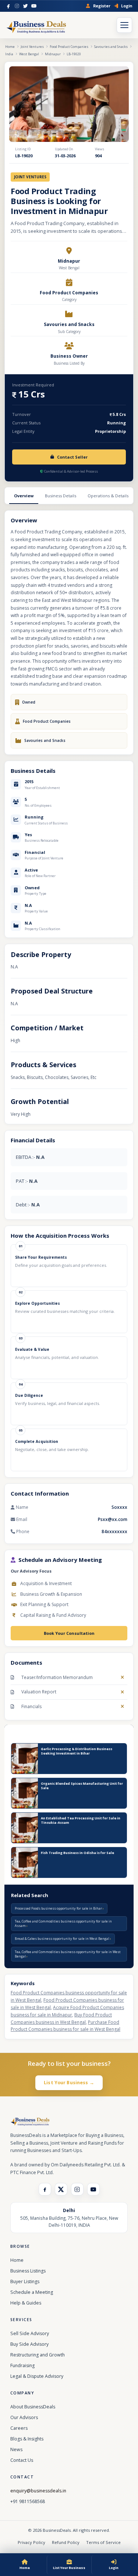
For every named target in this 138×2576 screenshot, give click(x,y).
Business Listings (28, 2271)
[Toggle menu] (124, 25)
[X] (61, 2189)
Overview (24, 496)
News (16, 2449)
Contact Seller (72, 457)
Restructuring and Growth (38, 2355)
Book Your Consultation (69, 1633)
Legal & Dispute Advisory (37, 2376)
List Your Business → (69, 2083)
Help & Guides (26, 2303)
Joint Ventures (32, 47)
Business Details (61, 496)
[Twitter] (25, 6)
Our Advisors (24, 2417)
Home (10, 47)
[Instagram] (17, 6)
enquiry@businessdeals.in (38, 2491)
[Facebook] (8, 6)
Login (127, 6)
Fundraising (22, 2365)
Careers (19, 2428)
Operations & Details (108, 496)
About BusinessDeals (33, 2407)
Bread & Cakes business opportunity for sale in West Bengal (62, 1939)
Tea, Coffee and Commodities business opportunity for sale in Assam (63, 1923)
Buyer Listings (25, 2281)
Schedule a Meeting (32, 2292)
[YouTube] (34, 6)
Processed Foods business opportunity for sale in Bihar (59, 1908)
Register (102, 6)
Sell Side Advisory (30, 2333)
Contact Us (22, 2460)
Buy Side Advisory (29, 2344)
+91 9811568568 (28, 2501)
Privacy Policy (31, 2542)
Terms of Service (103, 2542)
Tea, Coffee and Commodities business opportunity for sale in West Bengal (68, 1954)
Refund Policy (66, 2542)
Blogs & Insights (27, 2439)
